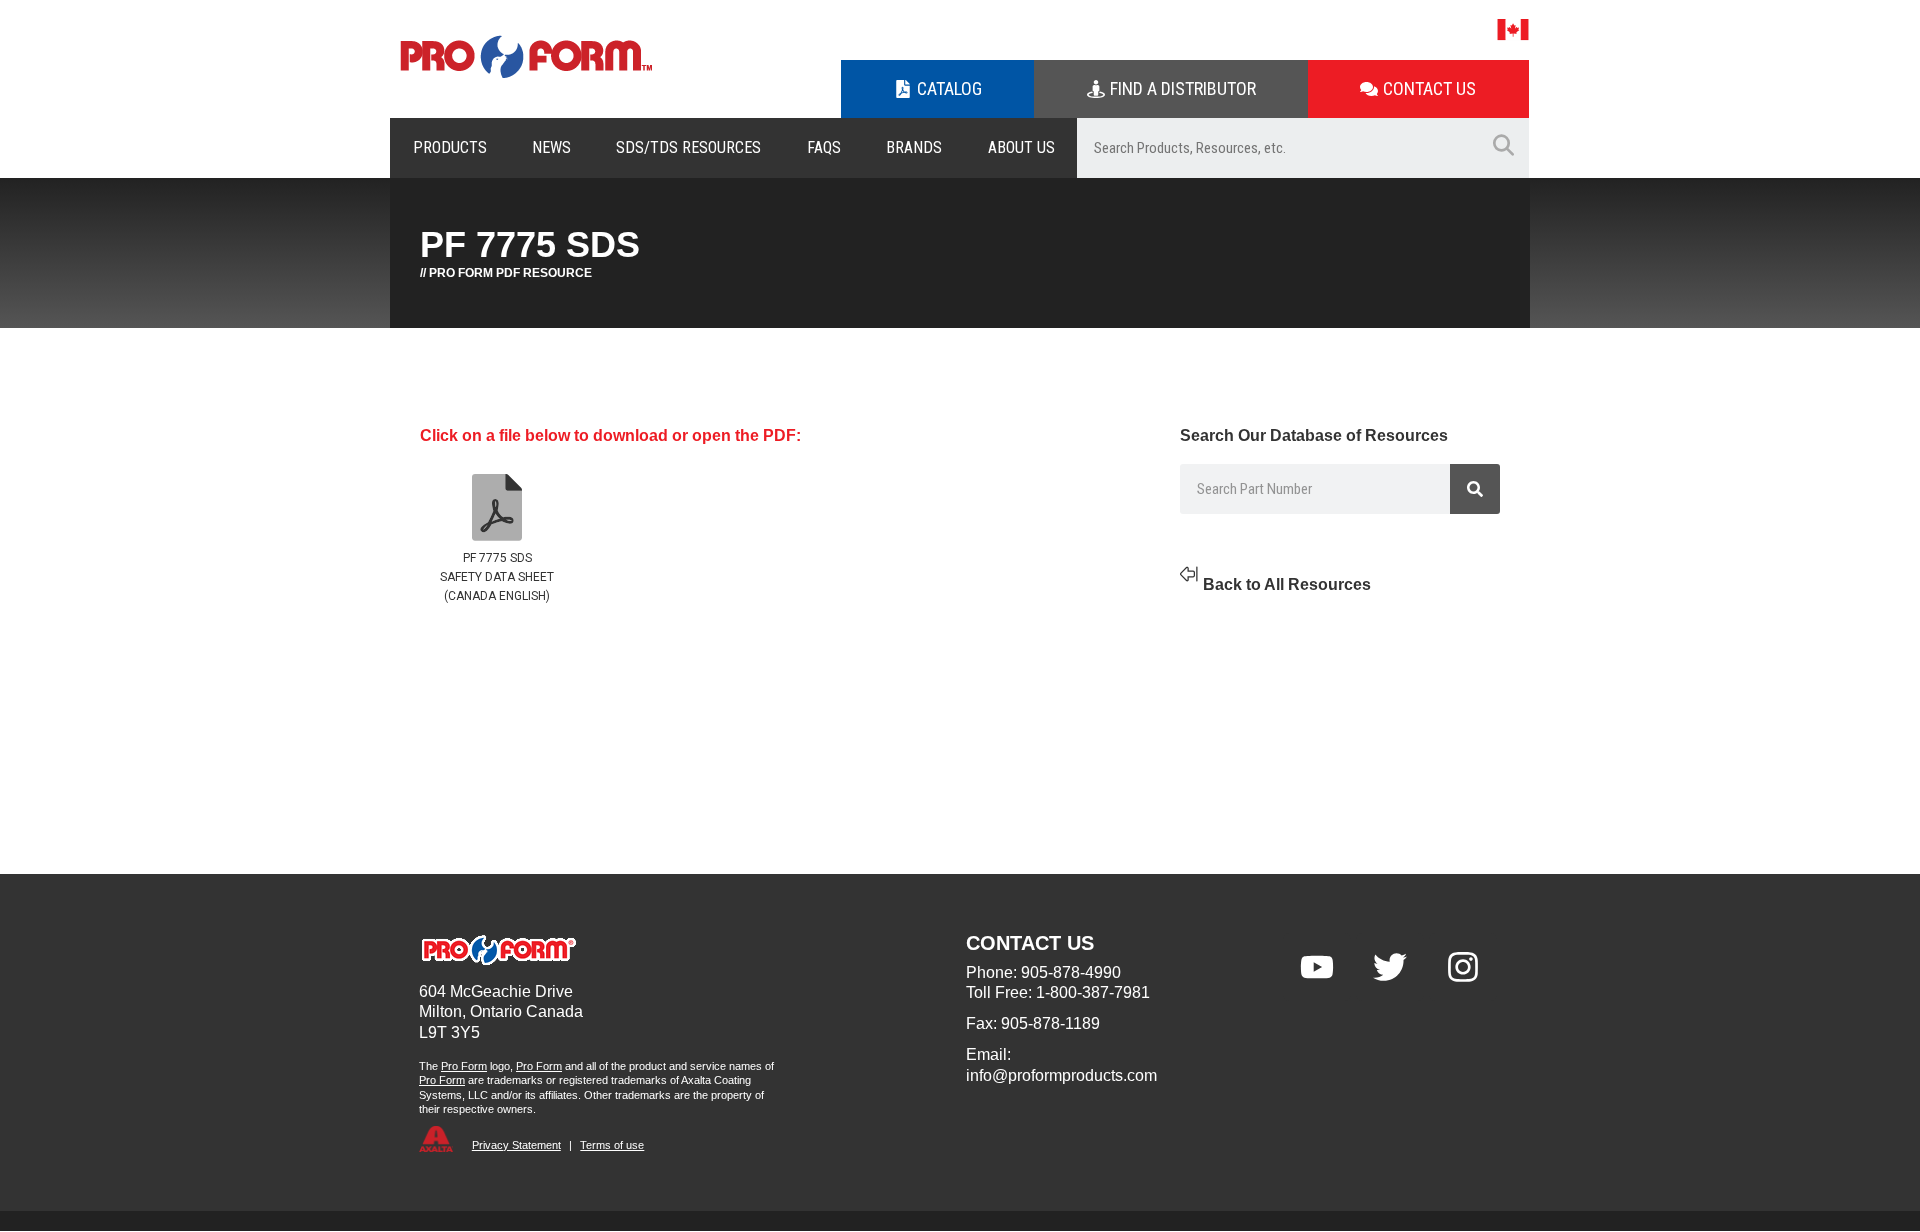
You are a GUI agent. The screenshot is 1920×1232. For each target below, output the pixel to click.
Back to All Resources (1287, 584)
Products (450, 147)
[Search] (1475, 489)
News (551, 147)
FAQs (824, 147)
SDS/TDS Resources (688, 147)
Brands (914, 147)
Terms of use (612, 1145)
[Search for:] (1277, 148)
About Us (1021, 147)
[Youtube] (1317, 967)
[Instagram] (1463, 967)
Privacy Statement (516, 1145)
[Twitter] (1390, 967)
